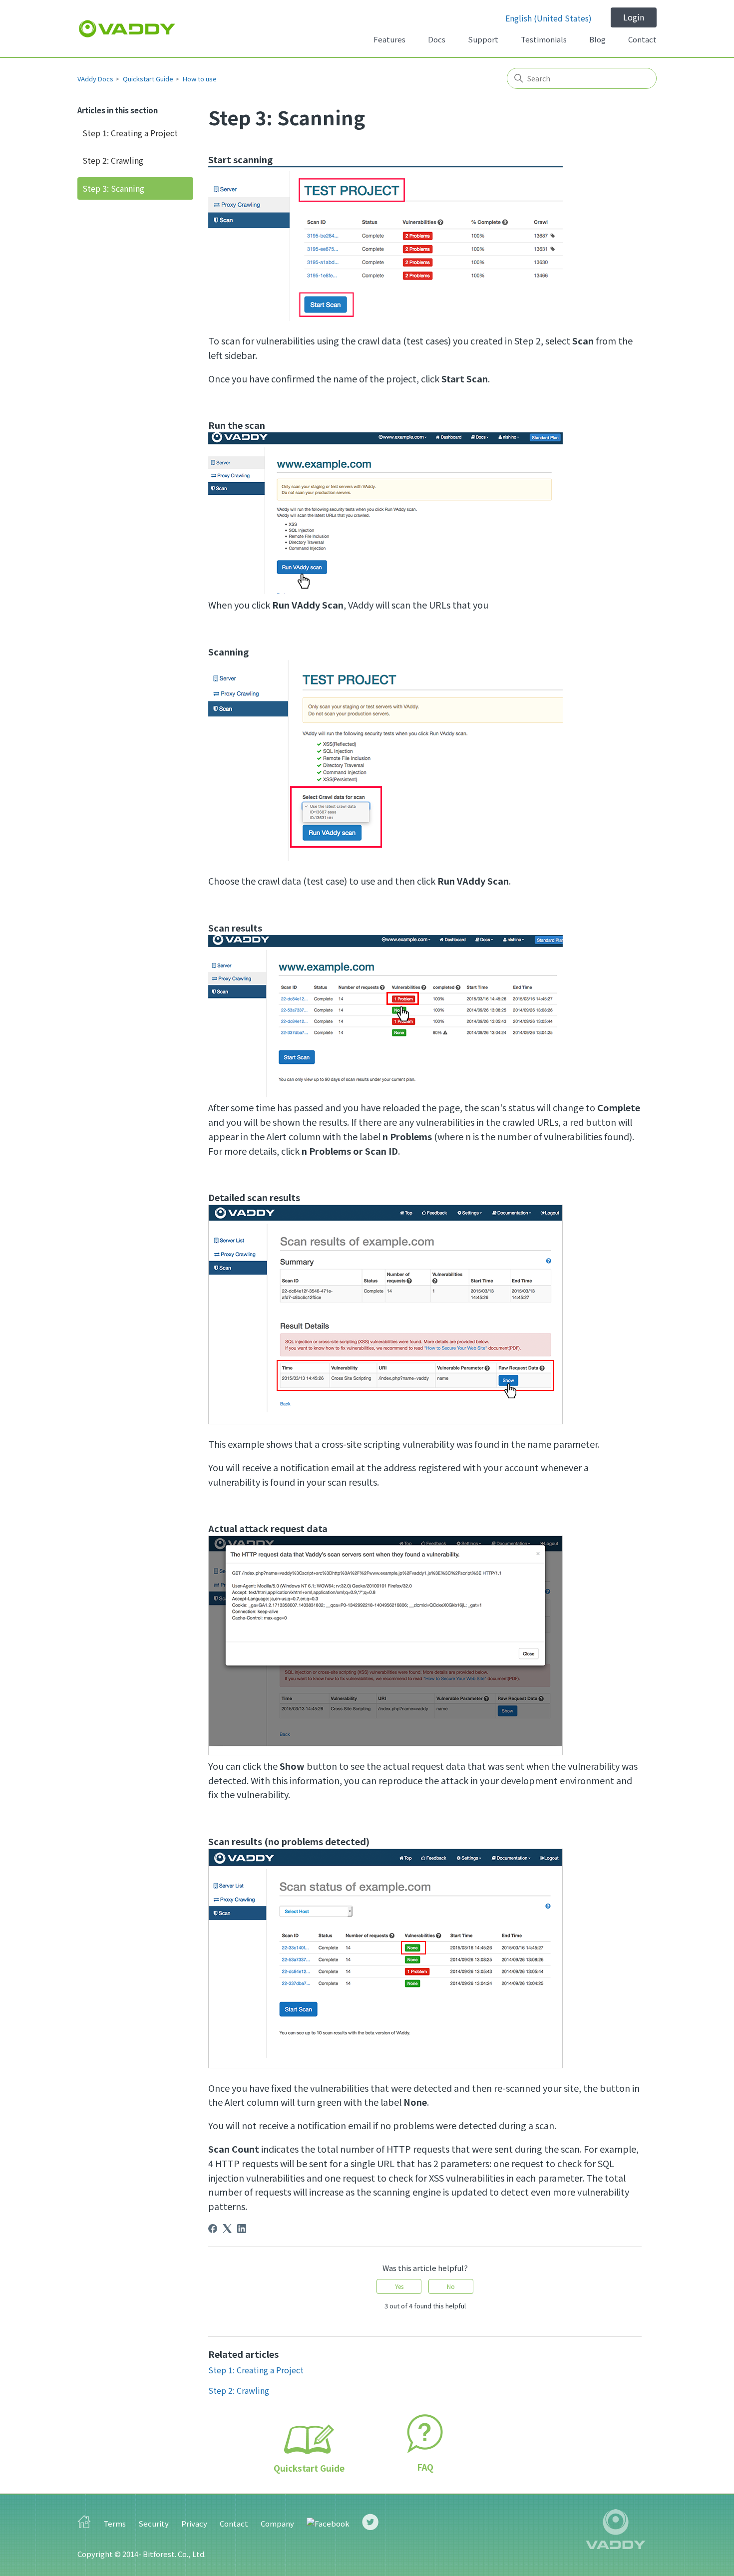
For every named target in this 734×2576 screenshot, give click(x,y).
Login (634, 17)
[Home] (127, 29)
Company (277, 2523)
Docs (437, 39)
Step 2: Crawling (113, 160)
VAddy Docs (95, 79)
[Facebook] (213, 2229)
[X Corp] (227, 2229)
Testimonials (544, 39)
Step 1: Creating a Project (130, 133)
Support (483, 39)
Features (389, 39)
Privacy (194, 2523)
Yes (399, 2286)
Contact (642, 39)
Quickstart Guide (148, 79)
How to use (200, 79)
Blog (597, 39)
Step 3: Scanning (113, 188)
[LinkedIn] (242, 2229)
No (451, 2286)
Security (154, 2523)
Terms (115, 2523)
